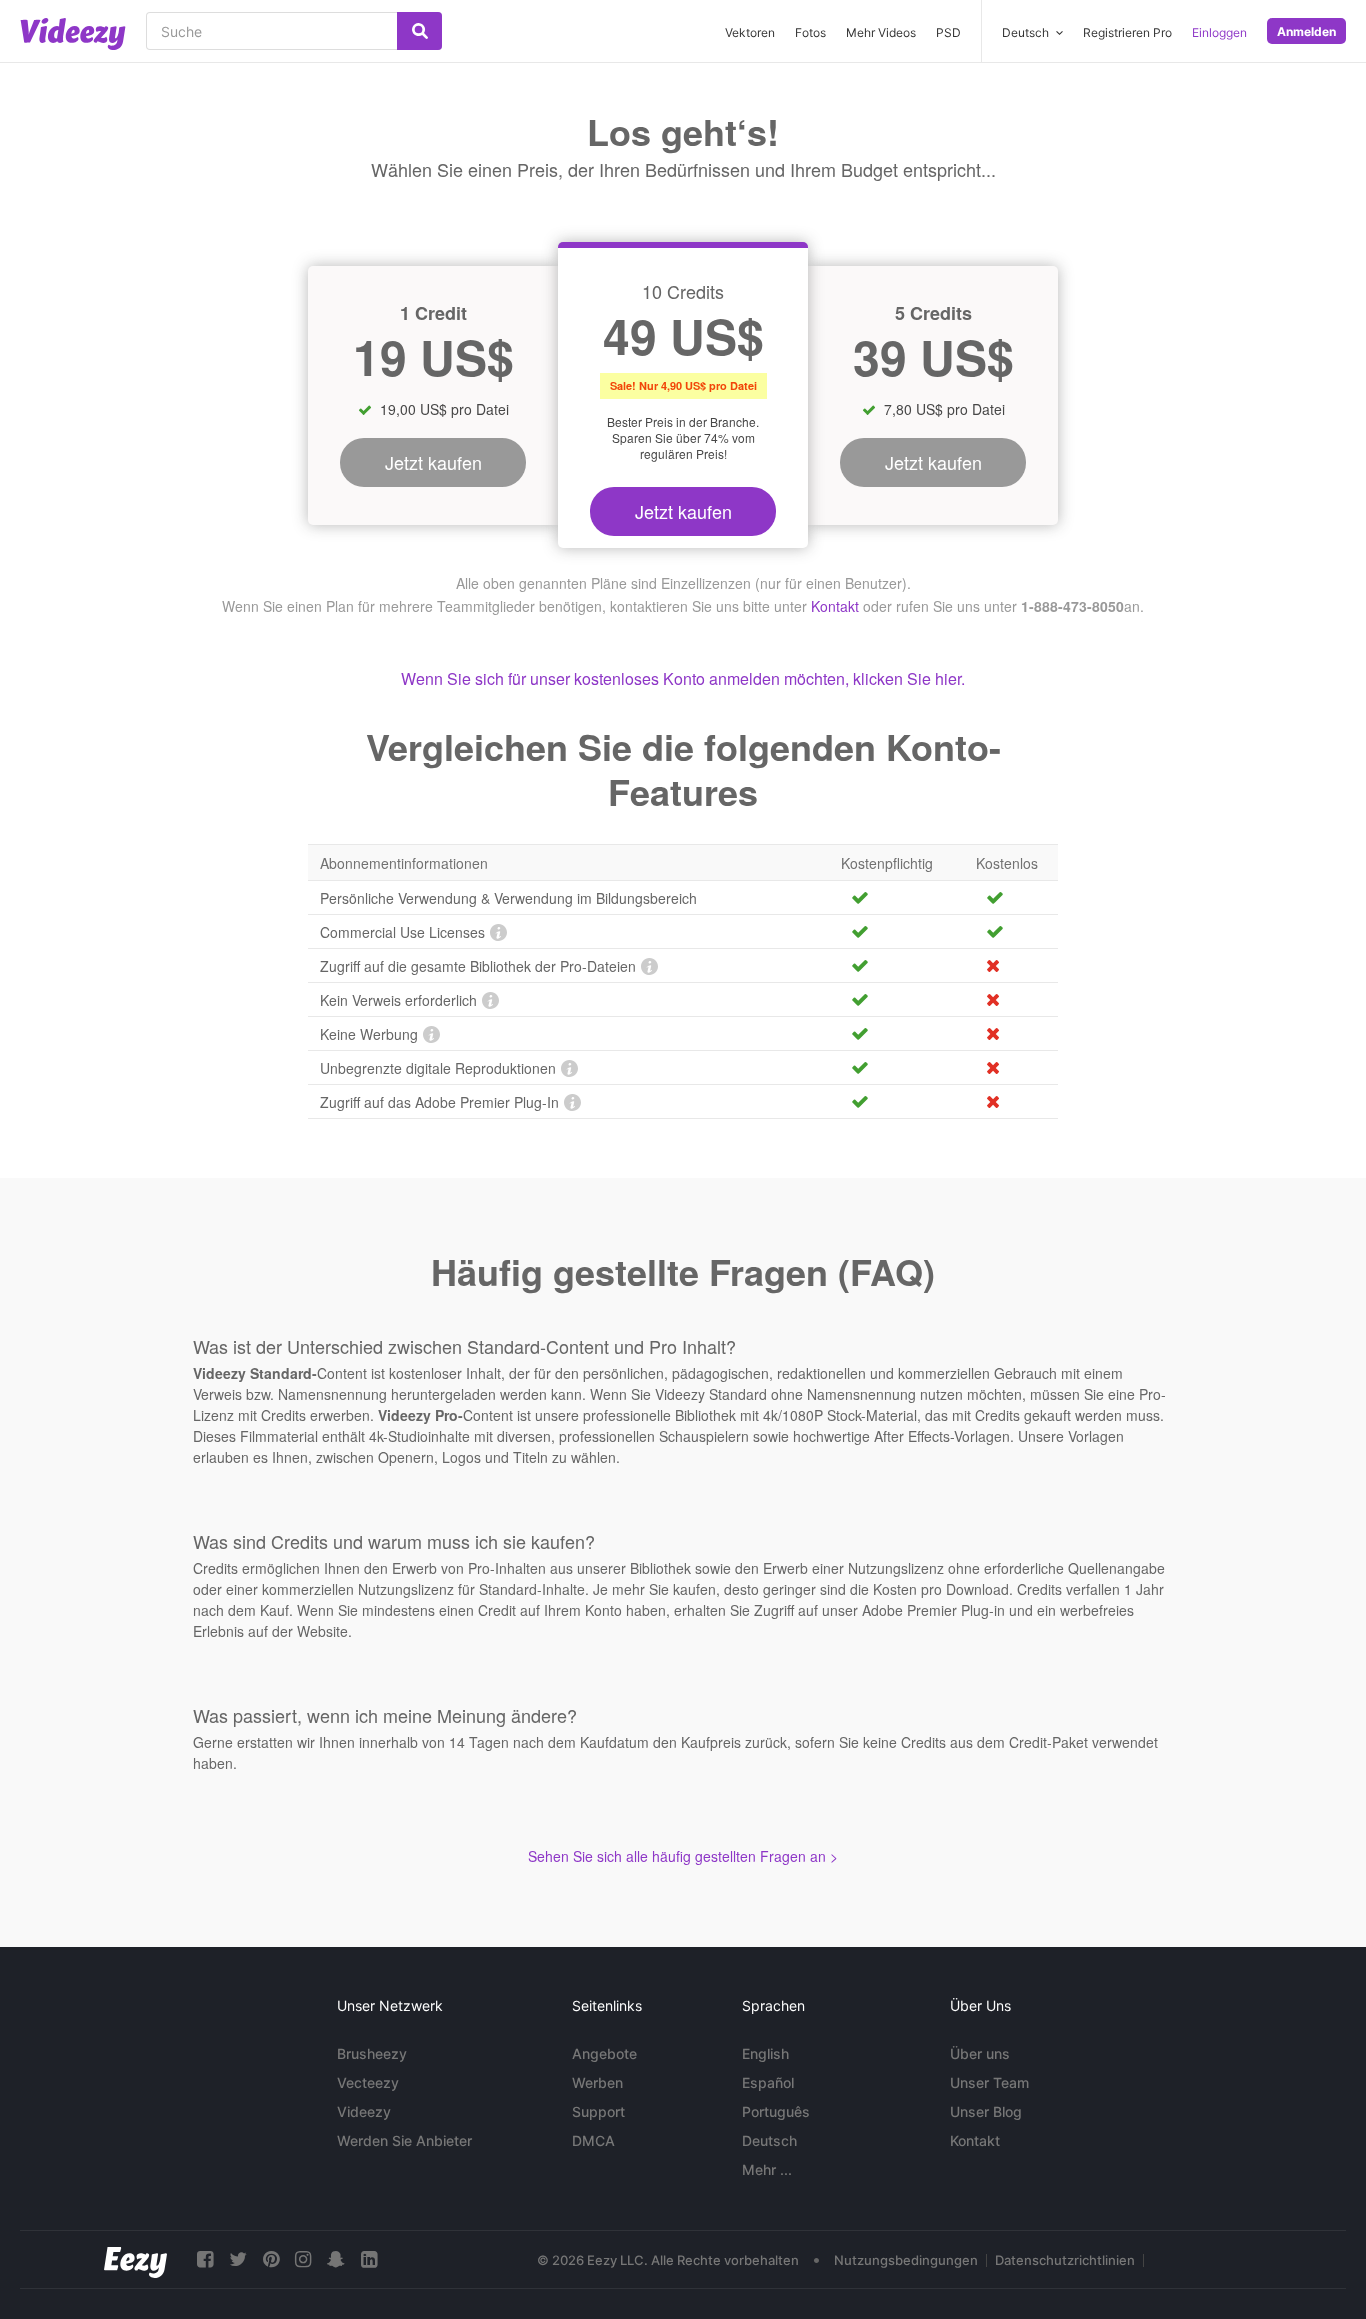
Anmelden (1306, 31)
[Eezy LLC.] (135, 2259)
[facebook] (205, 2259)
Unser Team (989, 2082)
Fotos (810, 32)
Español (768, 2082)
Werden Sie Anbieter (404, 2140)
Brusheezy (372, 2053)
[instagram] (303, 2259)
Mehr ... (767, 2169)
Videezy (364, 2111)
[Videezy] (73, 34)
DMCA (593, 2140)
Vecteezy (368, 2082)
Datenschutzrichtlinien (1065, 2260)
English (765, 2053)
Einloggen (1219, 32)
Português (776, 2111)
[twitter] (238, 2259)
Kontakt (835, 606)
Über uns (980, 2053)
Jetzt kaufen (683, 511)
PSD (948, 32)
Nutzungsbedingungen (906, 2260)
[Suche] (419, 31)
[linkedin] (369, 2259)
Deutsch (769, 2140)
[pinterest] (271, 2259)
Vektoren (750, 32)
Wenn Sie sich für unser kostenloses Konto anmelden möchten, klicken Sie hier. (683, 678)
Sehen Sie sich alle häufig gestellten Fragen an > (683, 1856)
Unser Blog (986, 2111)
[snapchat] (336, 2259)
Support (598, 2111)
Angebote (604, 2053)
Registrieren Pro (1127, 32)
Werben (597, 2082)
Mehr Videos (881, 32)
